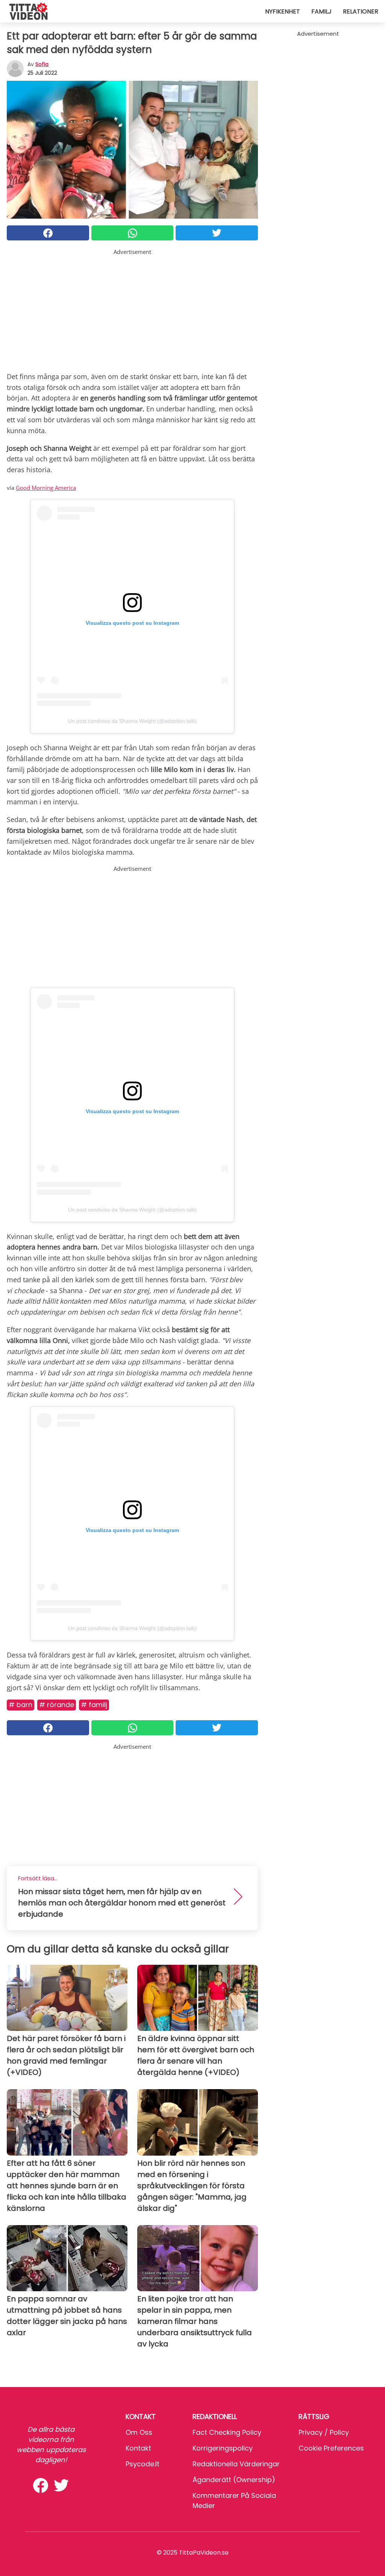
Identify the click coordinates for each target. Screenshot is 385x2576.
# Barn (20, 1705)
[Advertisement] (132, 309)
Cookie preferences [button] (331, 2448)
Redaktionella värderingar (236, 2464)
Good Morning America (46, 488)
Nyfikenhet (283, 11)
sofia (42, 64)
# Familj (94, 1705)
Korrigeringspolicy (223, 2448)
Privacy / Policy (324, 2432)
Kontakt (138, 2448)
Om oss (139, 2432)
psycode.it (142, 2464)
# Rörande (57, 1705)
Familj (321, 11)
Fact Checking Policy (227, 2432)
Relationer (361, 11)
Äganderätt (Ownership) (234, 2480)
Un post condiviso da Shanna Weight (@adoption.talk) (132, 721)
